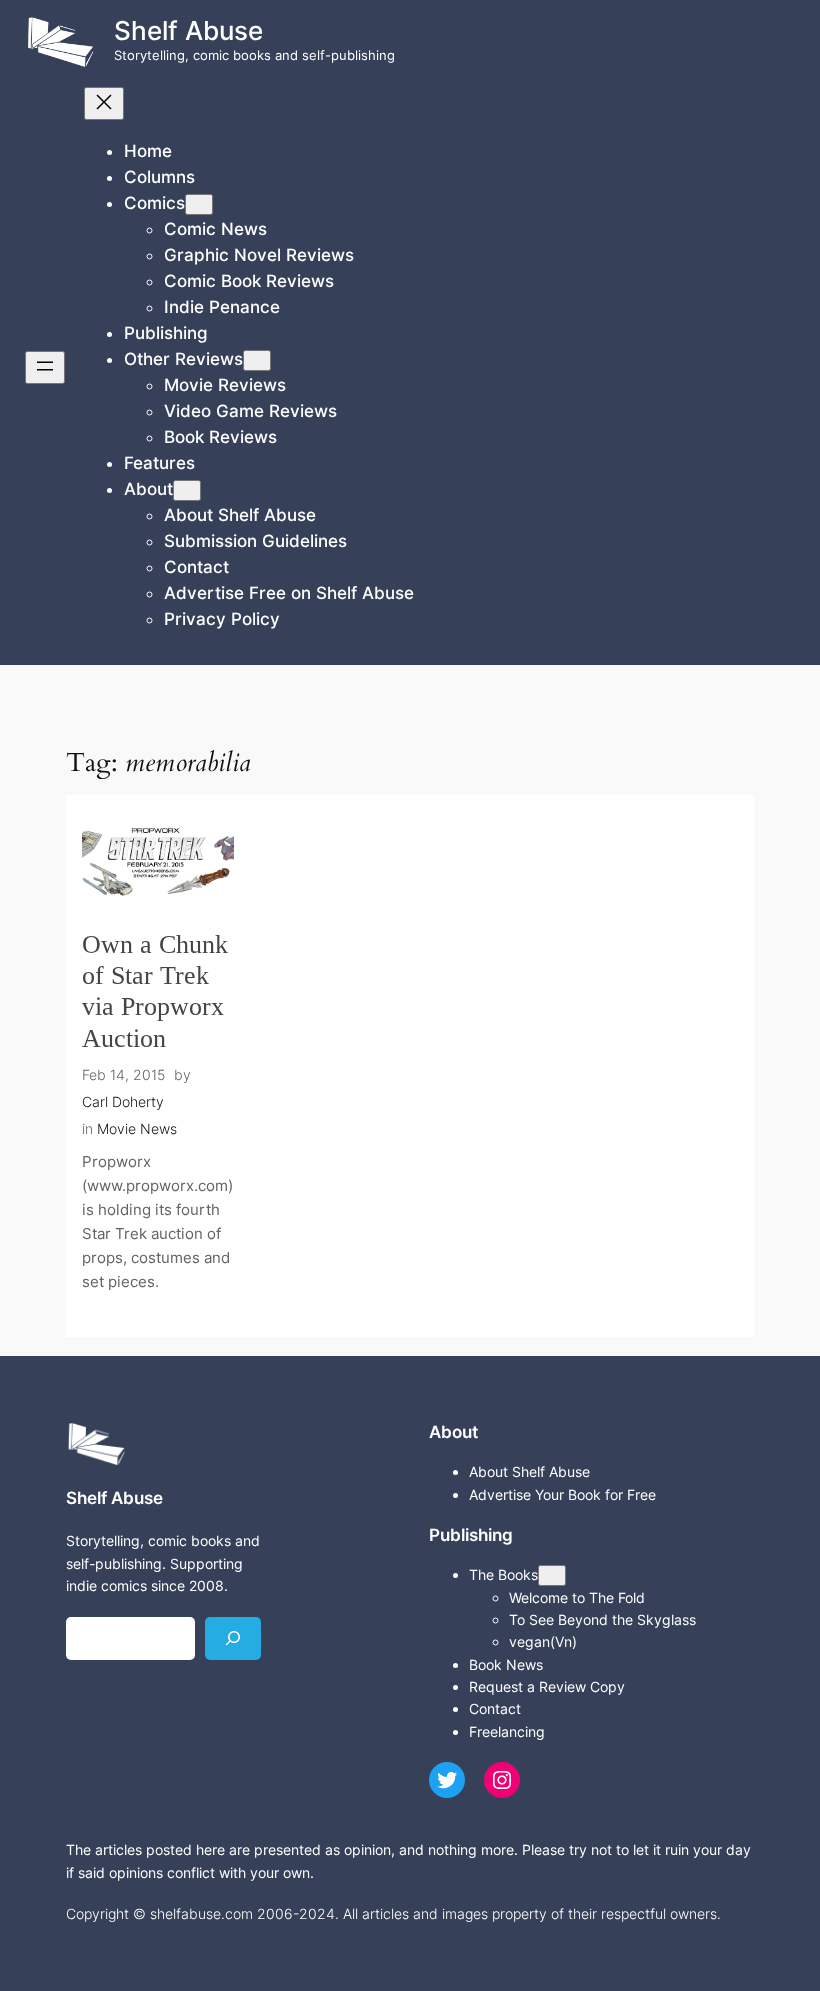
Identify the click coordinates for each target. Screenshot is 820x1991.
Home (148, 151)
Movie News (137, 1128)
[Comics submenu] (199, 204)
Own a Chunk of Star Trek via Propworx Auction (155, 991)
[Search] (233, 1638)
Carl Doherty (123, 1101)
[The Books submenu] (552, 1575)
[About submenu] (187, 490)
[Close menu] (104, 103)
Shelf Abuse (188, 30)
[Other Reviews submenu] (257, 360)
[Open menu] (45, 367)
